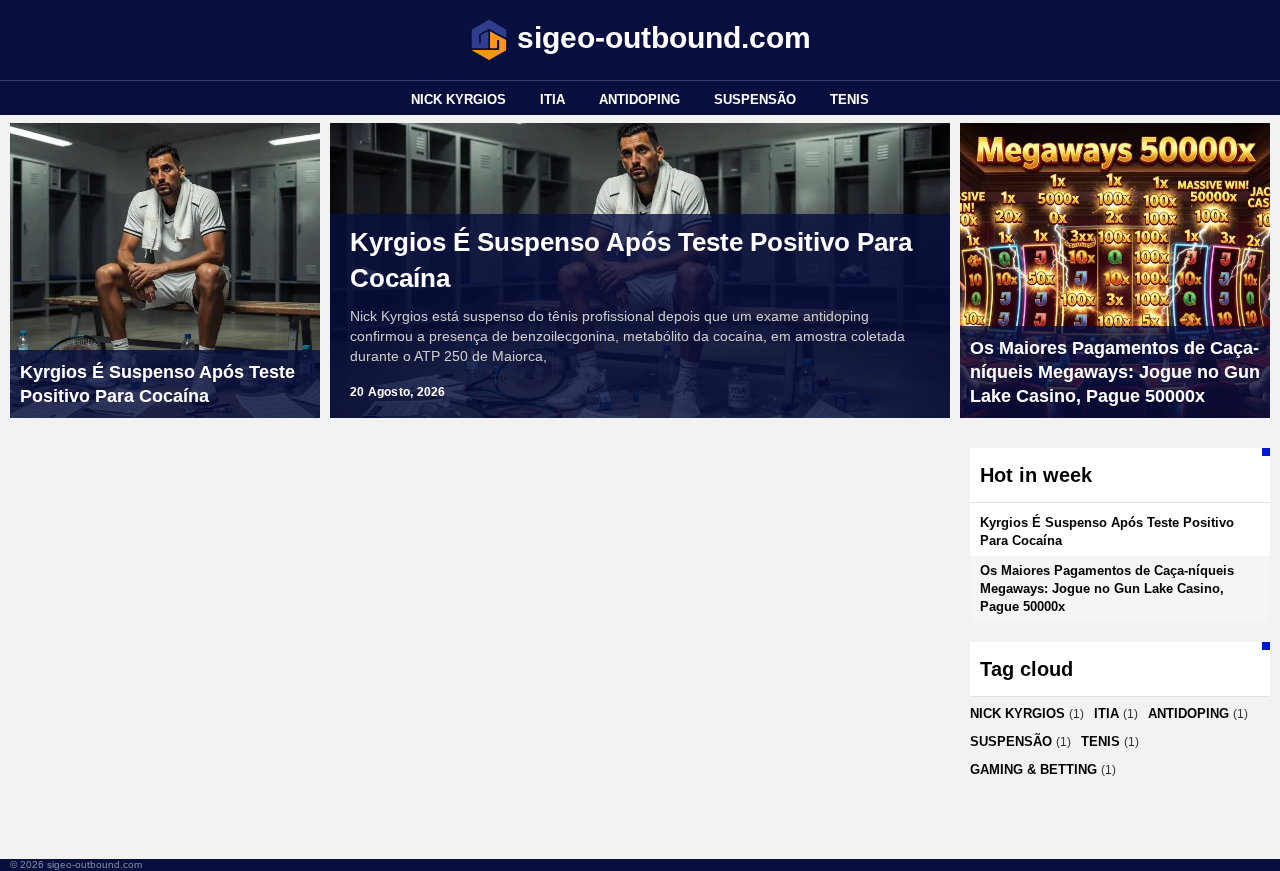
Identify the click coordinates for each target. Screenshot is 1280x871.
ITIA (552, 99)
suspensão (755, 99)
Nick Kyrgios (458, 99)
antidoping (639, 99)
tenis (849, 99)
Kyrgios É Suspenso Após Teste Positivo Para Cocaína (631, 260)
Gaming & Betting (1033, 769)
